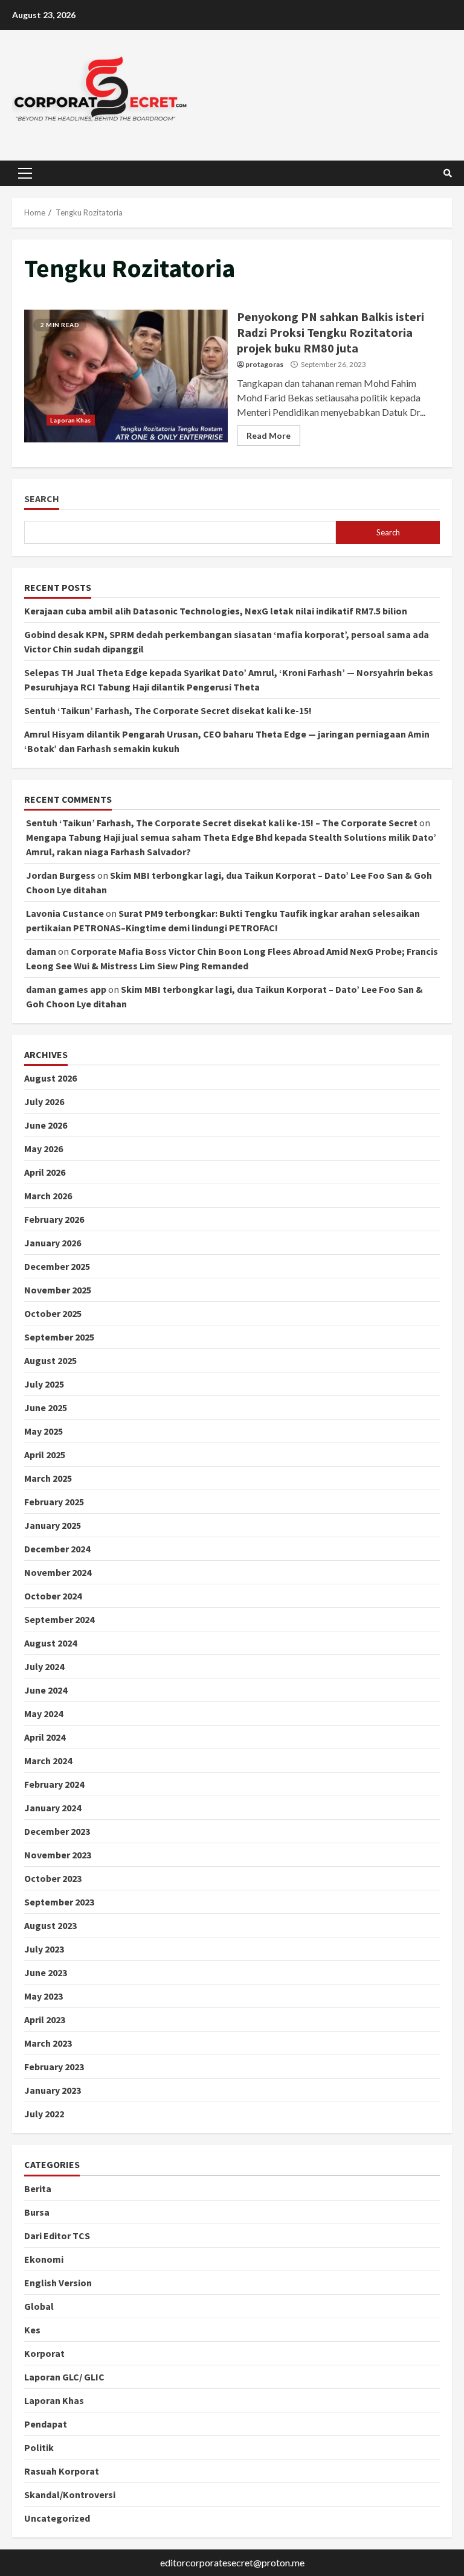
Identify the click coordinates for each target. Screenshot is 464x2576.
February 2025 (54, 1502)
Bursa (37, 2212)
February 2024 (54, 1784)
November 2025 (58, 1290)
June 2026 (46, 1125)
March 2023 (48, 2043)
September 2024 (59, 1619)
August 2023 (50, 1925)
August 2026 (50, 1078)
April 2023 (45, 2020)
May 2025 (43, 1431)
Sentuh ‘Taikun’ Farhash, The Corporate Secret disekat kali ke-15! (168, 710)
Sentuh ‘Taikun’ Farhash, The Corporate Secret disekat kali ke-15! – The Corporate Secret (222, 823)
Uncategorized (57, 2518)
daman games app (66, 989)
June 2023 (46, 1972)
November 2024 (58, 1572)
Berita (38, 2189)
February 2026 (54, 1219)
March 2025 (48, 1478)
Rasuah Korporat (62, 2471)
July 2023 (44, 1949)
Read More (269, 435)
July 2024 (44, 1666)
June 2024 (46, 1690)
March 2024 (48, 1761)
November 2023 (58, 1855)
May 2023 (43, 1996)
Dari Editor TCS (57, 2236)
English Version (58, 2283)
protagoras (264, 364)
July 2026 (44, 1101)
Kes (32, 2330)
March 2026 (48, 1196)
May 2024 (43, 1714)
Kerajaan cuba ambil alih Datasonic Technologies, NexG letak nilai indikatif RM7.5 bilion (216, 611)
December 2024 (57, 1549)
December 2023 (57, 1831)
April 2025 (45, 1455)
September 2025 (59, 1337)
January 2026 (53, 1243)
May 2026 (43, 1149)
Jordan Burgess (61, 875)
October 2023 (53, 1878)
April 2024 (45, 1737)
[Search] (448, 173)
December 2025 (57, 1266)
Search (42, 499)
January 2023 (53, 2090)
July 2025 (44, 1384)
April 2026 (45, 1172)
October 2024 (53, 1596)
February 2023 (54, 2067)
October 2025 (53, 1313)
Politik (39, 2447)
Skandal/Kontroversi (70, 2495)
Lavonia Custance (65, 913)
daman (41, 951)
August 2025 (50, 1360)
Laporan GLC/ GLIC (64, 2377)
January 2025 (53, 1525)
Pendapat (46, 2424)
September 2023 (59, 1902)
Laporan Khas (70, 420)
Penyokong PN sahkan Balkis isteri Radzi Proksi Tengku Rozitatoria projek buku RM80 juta (126, 376)
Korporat (44, 2353)
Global (39, 2306)
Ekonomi (44, 2259)
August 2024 (50, 1643)
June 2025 (46, 1408)
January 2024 (53, 1808)
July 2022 (44, 2114)
